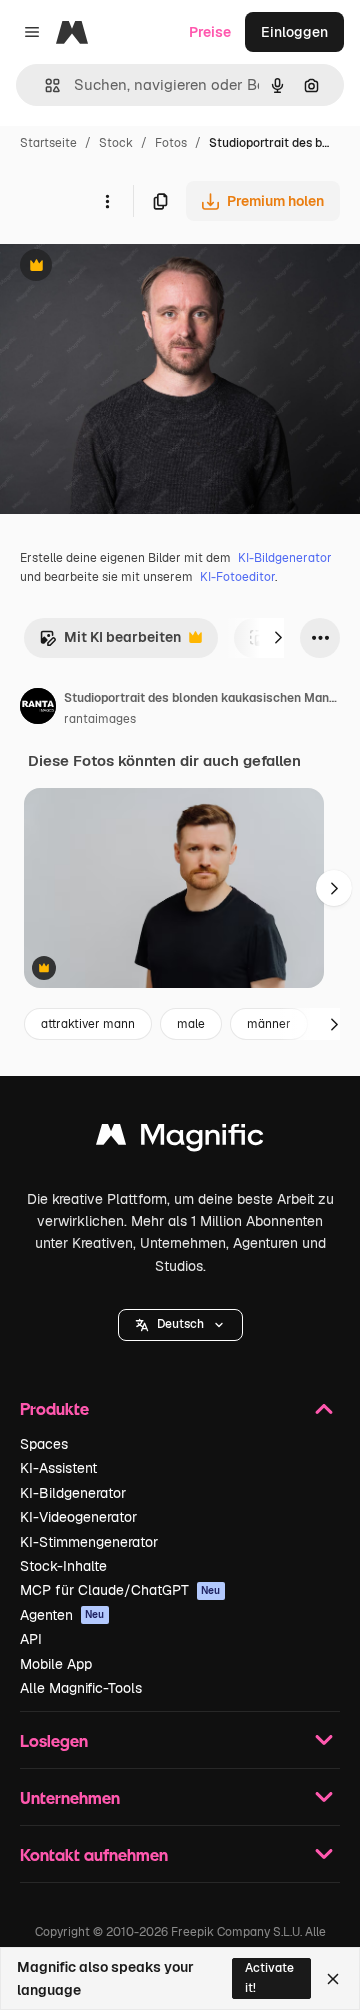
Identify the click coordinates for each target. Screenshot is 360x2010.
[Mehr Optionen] (107, 201)
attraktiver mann (88, 1024)
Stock (116, 143)
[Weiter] (278, 638)
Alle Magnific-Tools (81, 1688)
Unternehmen (70, 1797)
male (191, 1024)
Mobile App (56, 1664)
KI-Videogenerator (78, 1517)
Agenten (62, 1615)
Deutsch (180, 1324)
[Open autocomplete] (44, 85)
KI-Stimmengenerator (89, 1542)
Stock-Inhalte (63, 1566)
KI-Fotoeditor (237, 577)
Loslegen (54, 1740)
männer (269, 1024)
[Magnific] (180, 1139)
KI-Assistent (58, 1468)
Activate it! (269, 1977)
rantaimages (100, 719)
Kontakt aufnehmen (94, 1854)
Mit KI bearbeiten (110, 642)
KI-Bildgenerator (285, 558)
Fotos (171, 143)
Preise (210, 32)
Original (128, 267)
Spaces (44, 1444)
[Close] (333, 1979)
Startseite (48, 143)
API (31, 1639)
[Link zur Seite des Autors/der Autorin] (38, 709)
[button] (180, 1325)
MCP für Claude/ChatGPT (120, 1590)
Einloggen (294, 32)
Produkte (54, 1408)
